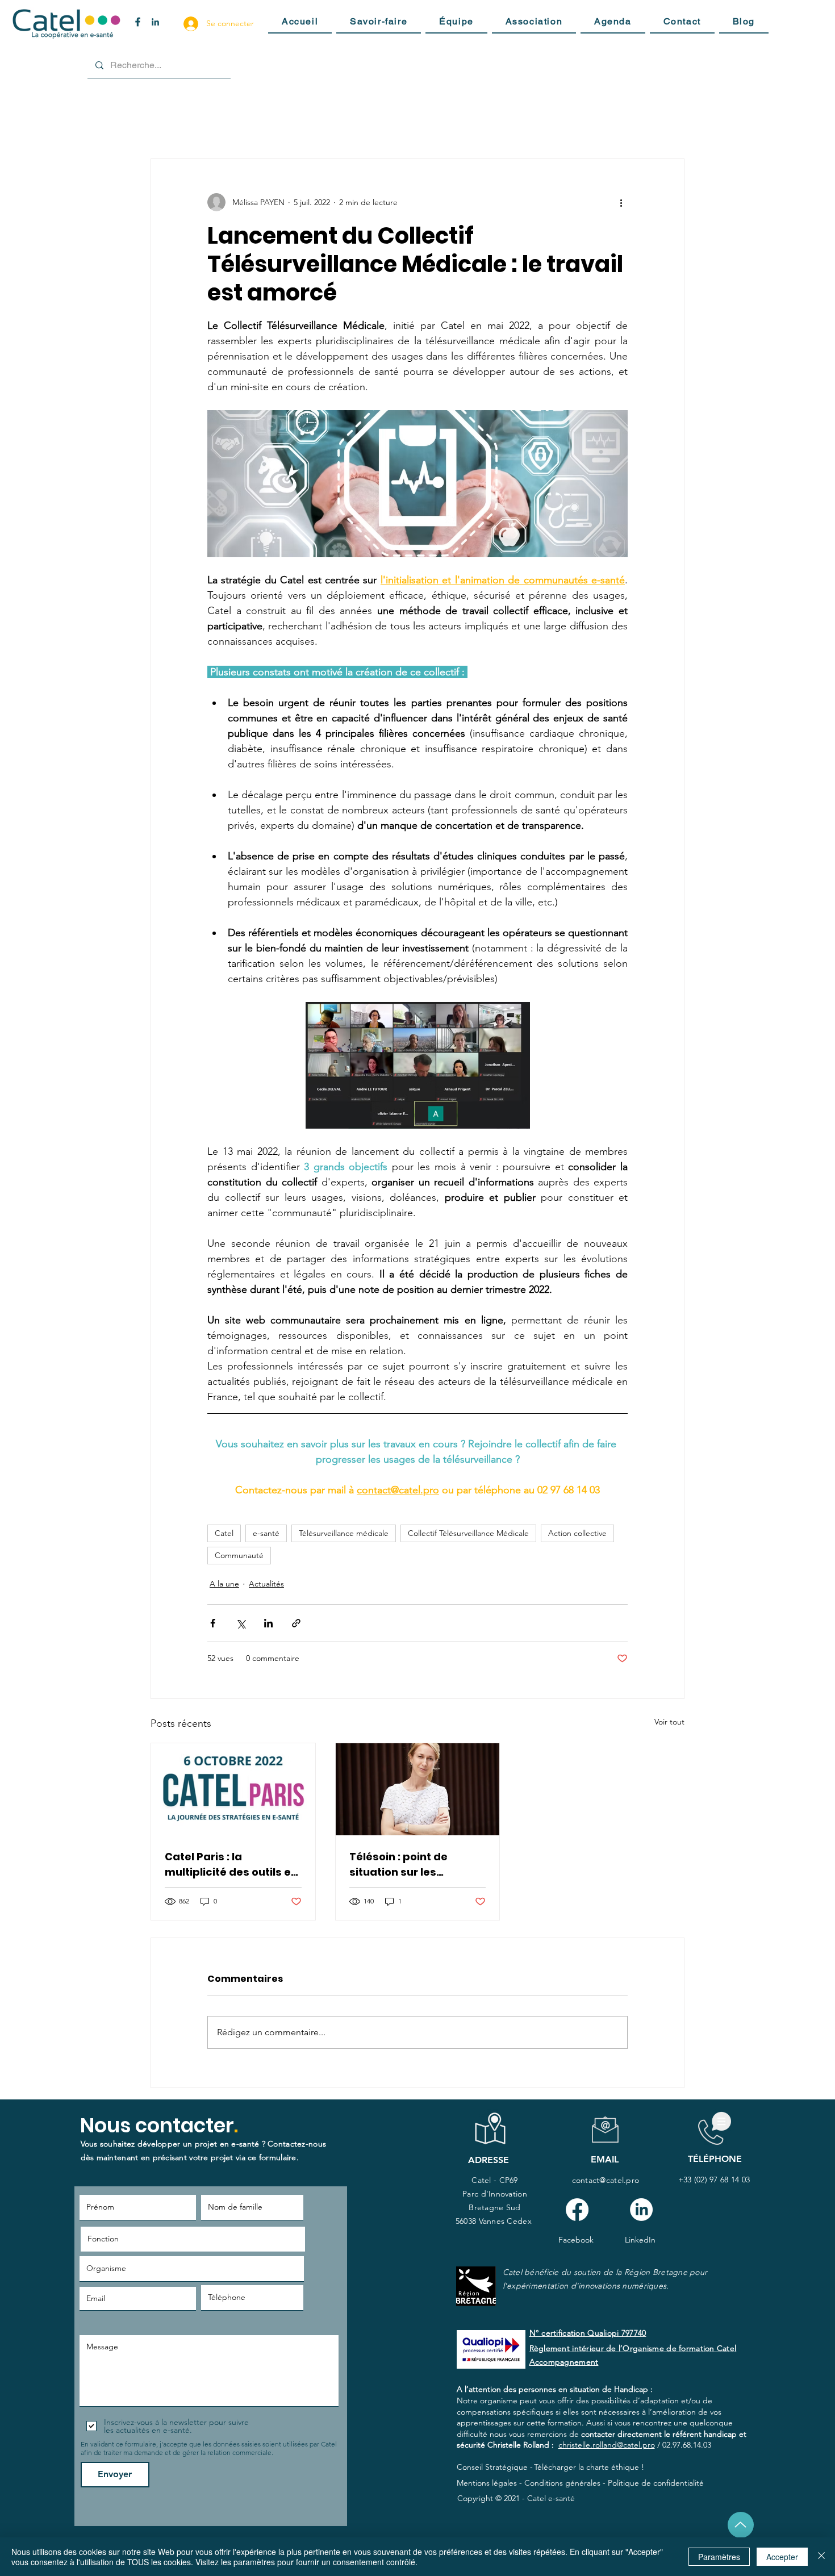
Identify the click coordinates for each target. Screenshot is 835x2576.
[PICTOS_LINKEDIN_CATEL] (155, 22)
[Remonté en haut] (741, 2525)
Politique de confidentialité (656, 2483)
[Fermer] (821, 2557)
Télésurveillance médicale (344, 1533)
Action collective (577, 1533)
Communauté (239, 1555)
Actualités (266, 1584)
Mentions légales (487, 2483)
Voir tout (669, 1722)
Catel (224, 1533)
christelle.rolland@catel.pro (607, 2445)
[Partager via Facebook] (213, 1623)
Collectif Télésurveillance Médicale (468, 1533)
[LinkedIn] (641, 2210)
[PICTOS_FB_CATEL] (138, 22)
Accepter (782, 2557)
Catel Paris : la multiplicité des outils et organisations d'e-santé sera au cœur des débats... (231, 1865)
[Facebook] (577, 2210)
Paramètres (719, 2557)
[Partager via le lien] (296, 1623)
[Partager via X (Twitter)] (241, 1623)
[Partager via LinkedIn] (268, 1623)
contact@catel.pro (606, 2180)
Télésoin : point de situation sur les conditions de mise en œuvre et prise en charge (409, 1865)
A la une (224, 1584)
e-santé (266, 1533)
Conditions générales (562, 2483)
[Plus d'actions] (621, 202)
